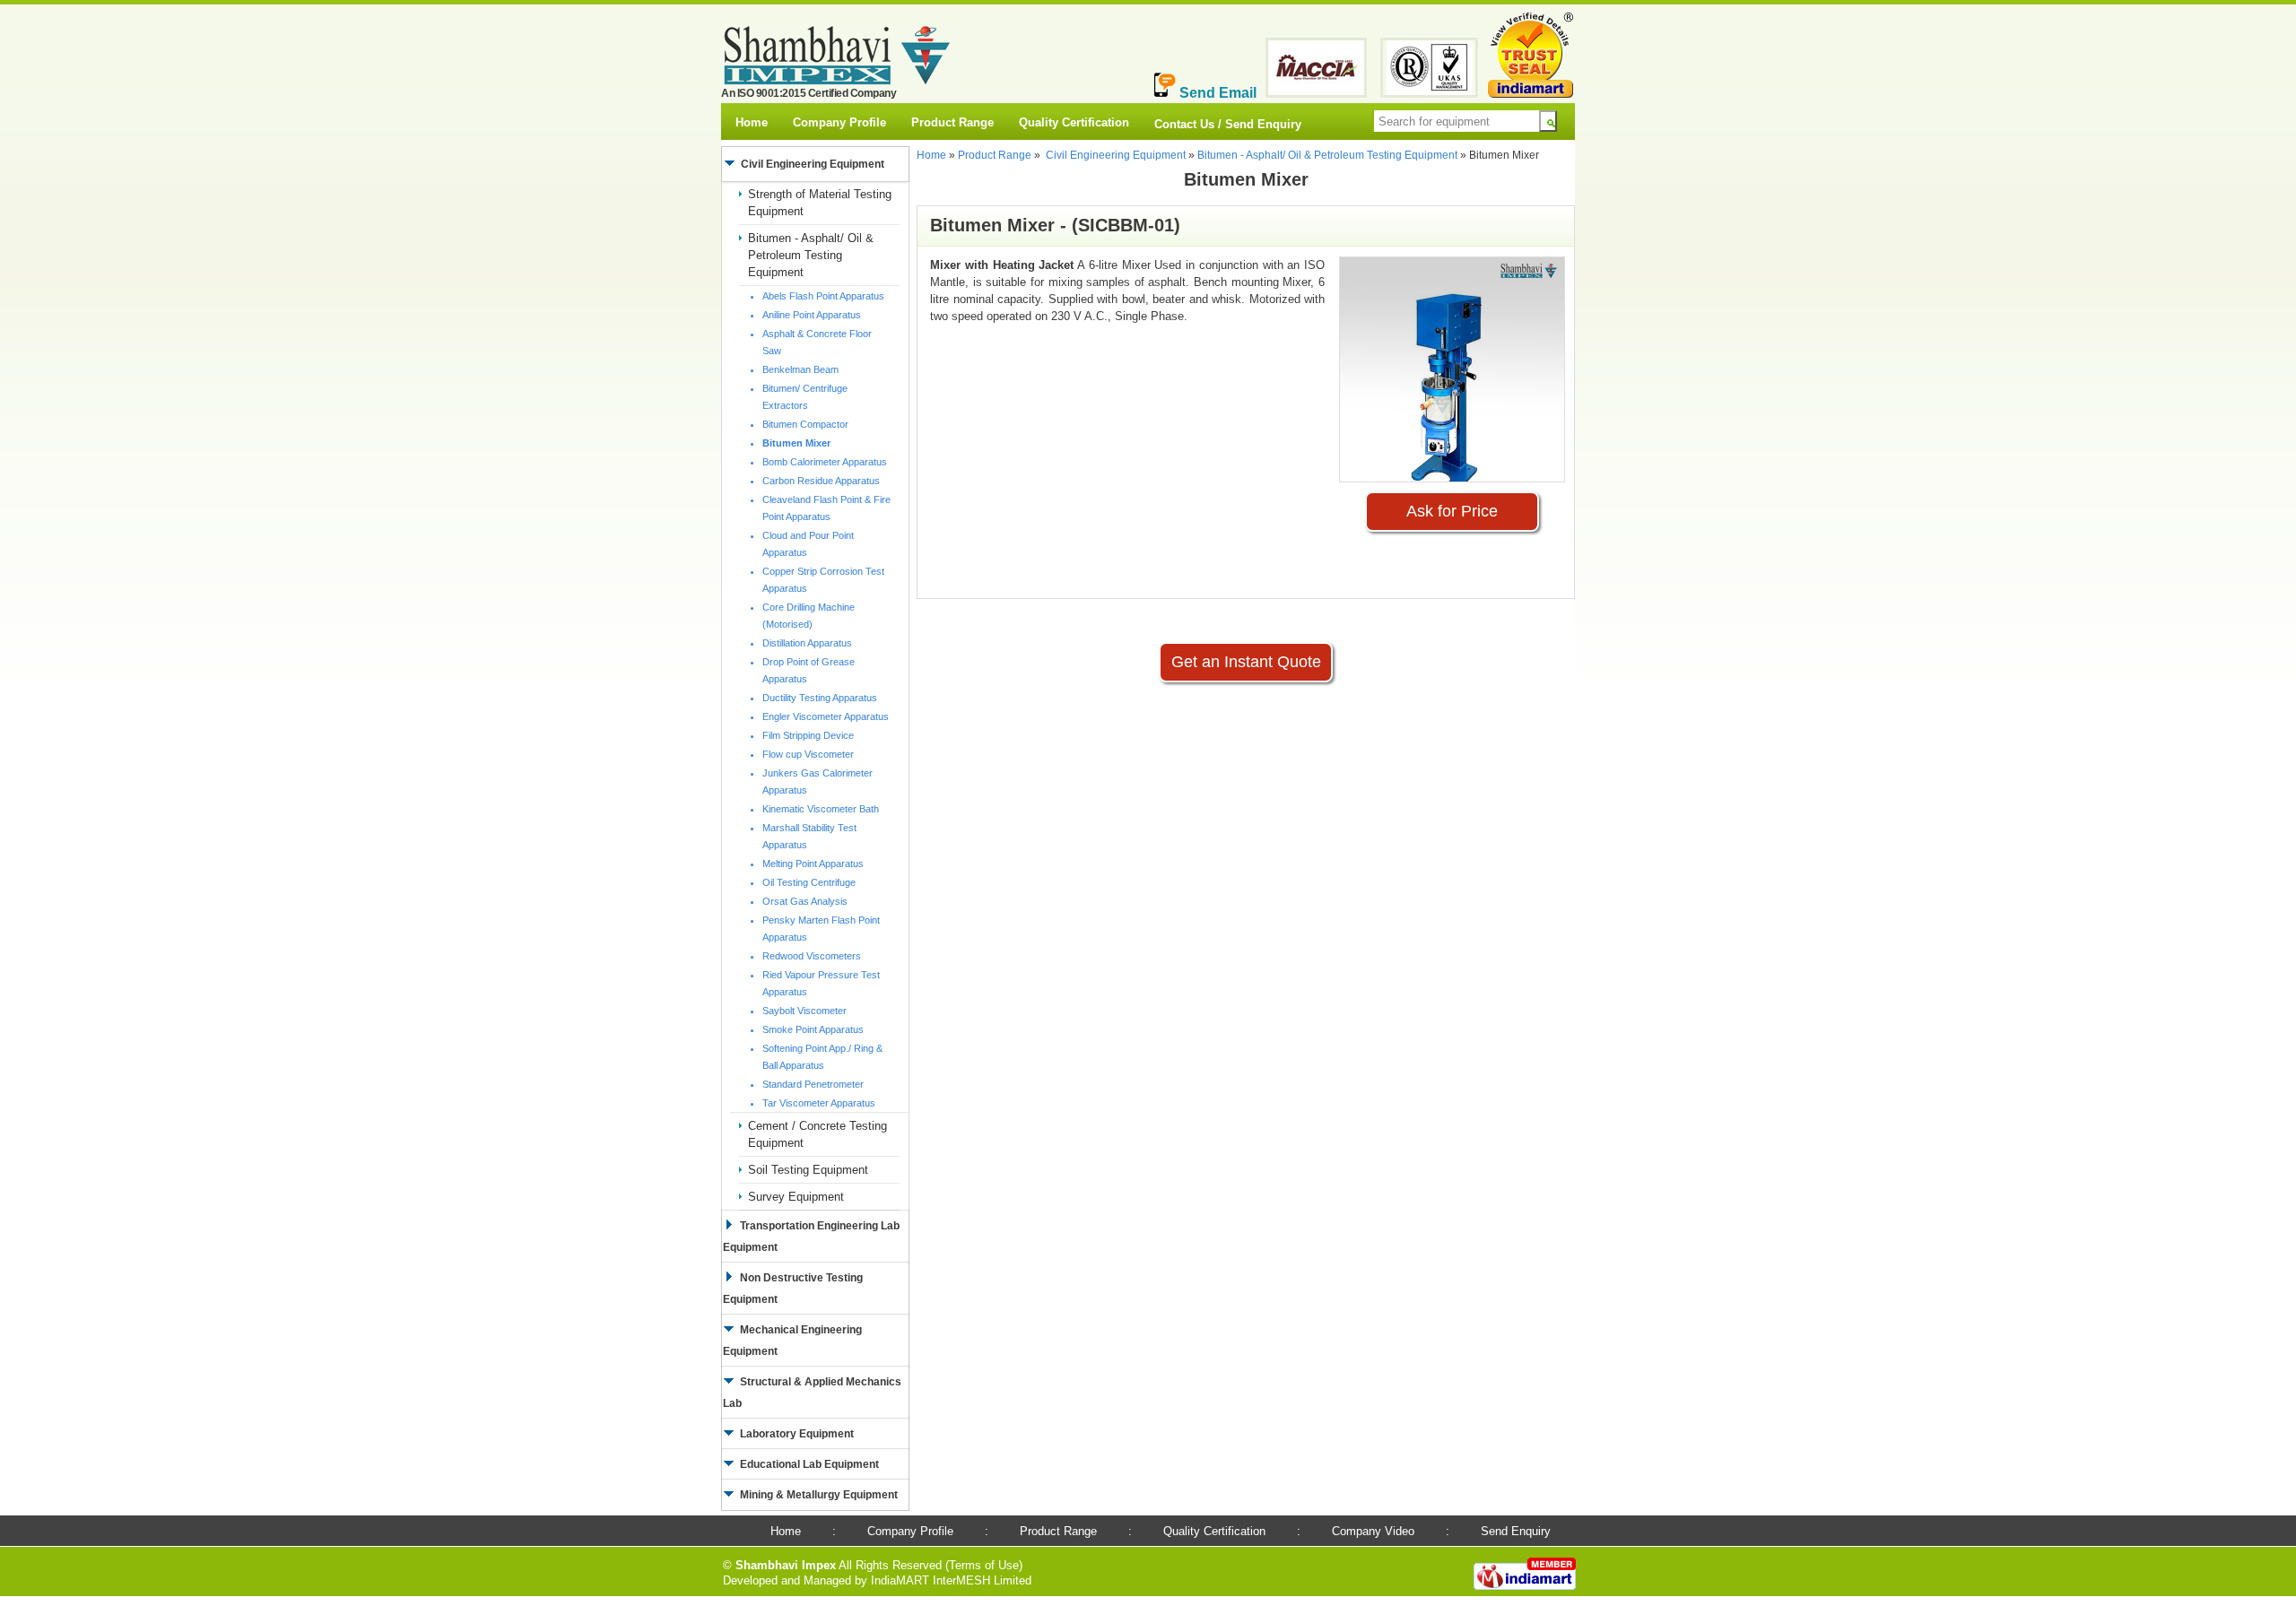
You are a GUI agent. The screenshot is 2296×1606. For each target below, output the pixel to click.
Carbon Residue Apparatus (821, 481)
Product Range (952, 122)
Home (752, 122)
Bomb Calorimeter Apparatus (825, 462)
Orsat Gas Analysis (805, 901)
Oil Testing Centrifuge (809, 882)
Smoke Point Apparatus (813, 1029)
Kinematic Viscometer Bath (821, 809)
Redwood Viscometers (812, 956)
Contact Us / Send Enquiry (1228, 124)
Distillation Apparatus (807, 643)
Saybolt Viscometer (804, 1011)
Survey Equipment (796, 1197)
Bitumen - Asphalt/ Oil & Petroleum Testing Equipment (811, 255)
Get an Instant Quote (1246, 662)
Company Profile (839, 122)
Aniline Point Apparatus (812, 315)
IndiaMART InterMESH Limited (951, 1580)
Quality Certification (1074, 122)
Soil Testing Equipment (808, 1170)
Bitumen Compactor (805, 424)
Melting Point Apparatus (813, 864)
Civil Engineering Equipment (1116, 155)
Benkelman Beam (800, 369)
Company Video (1373, 1531)
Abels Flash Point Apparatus (823, 296)
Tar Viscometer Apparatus (819, 1103)
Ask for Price (1452, 511)
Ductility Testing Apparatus (820, 698)
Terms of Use (984, 1565)
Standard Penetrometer (813, 1084)
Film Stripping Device (808, 735)
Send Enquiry (1516, 1531)
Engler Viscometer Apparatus (826, 716)
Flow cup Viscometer (808, 754)
